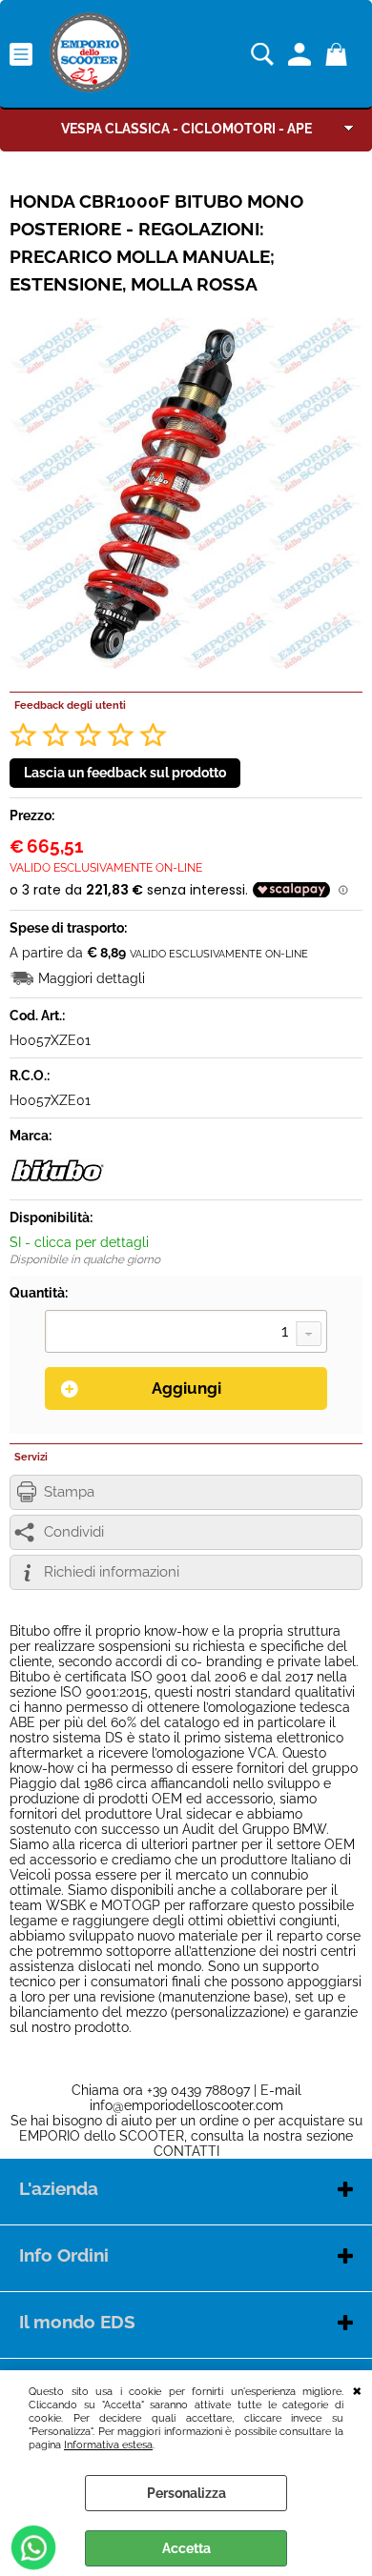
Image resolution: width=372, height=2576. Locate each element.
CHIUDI (357, 2389)
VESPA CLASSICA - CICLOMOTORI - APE (186, 129)
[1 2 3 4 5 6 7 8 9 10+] (186, 1334)
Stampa (69, 1492)
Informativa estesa (108, 2445)
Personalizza (186, 2493)
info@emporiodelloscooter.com (186, 2105)
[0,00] (339, 54)
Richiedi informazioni (112, 1572)
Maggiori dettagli (92, 978)
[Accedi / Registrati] (302, 54)
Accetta (186, 2548)
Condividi (74, 1532)
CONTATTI (186, 2151)
